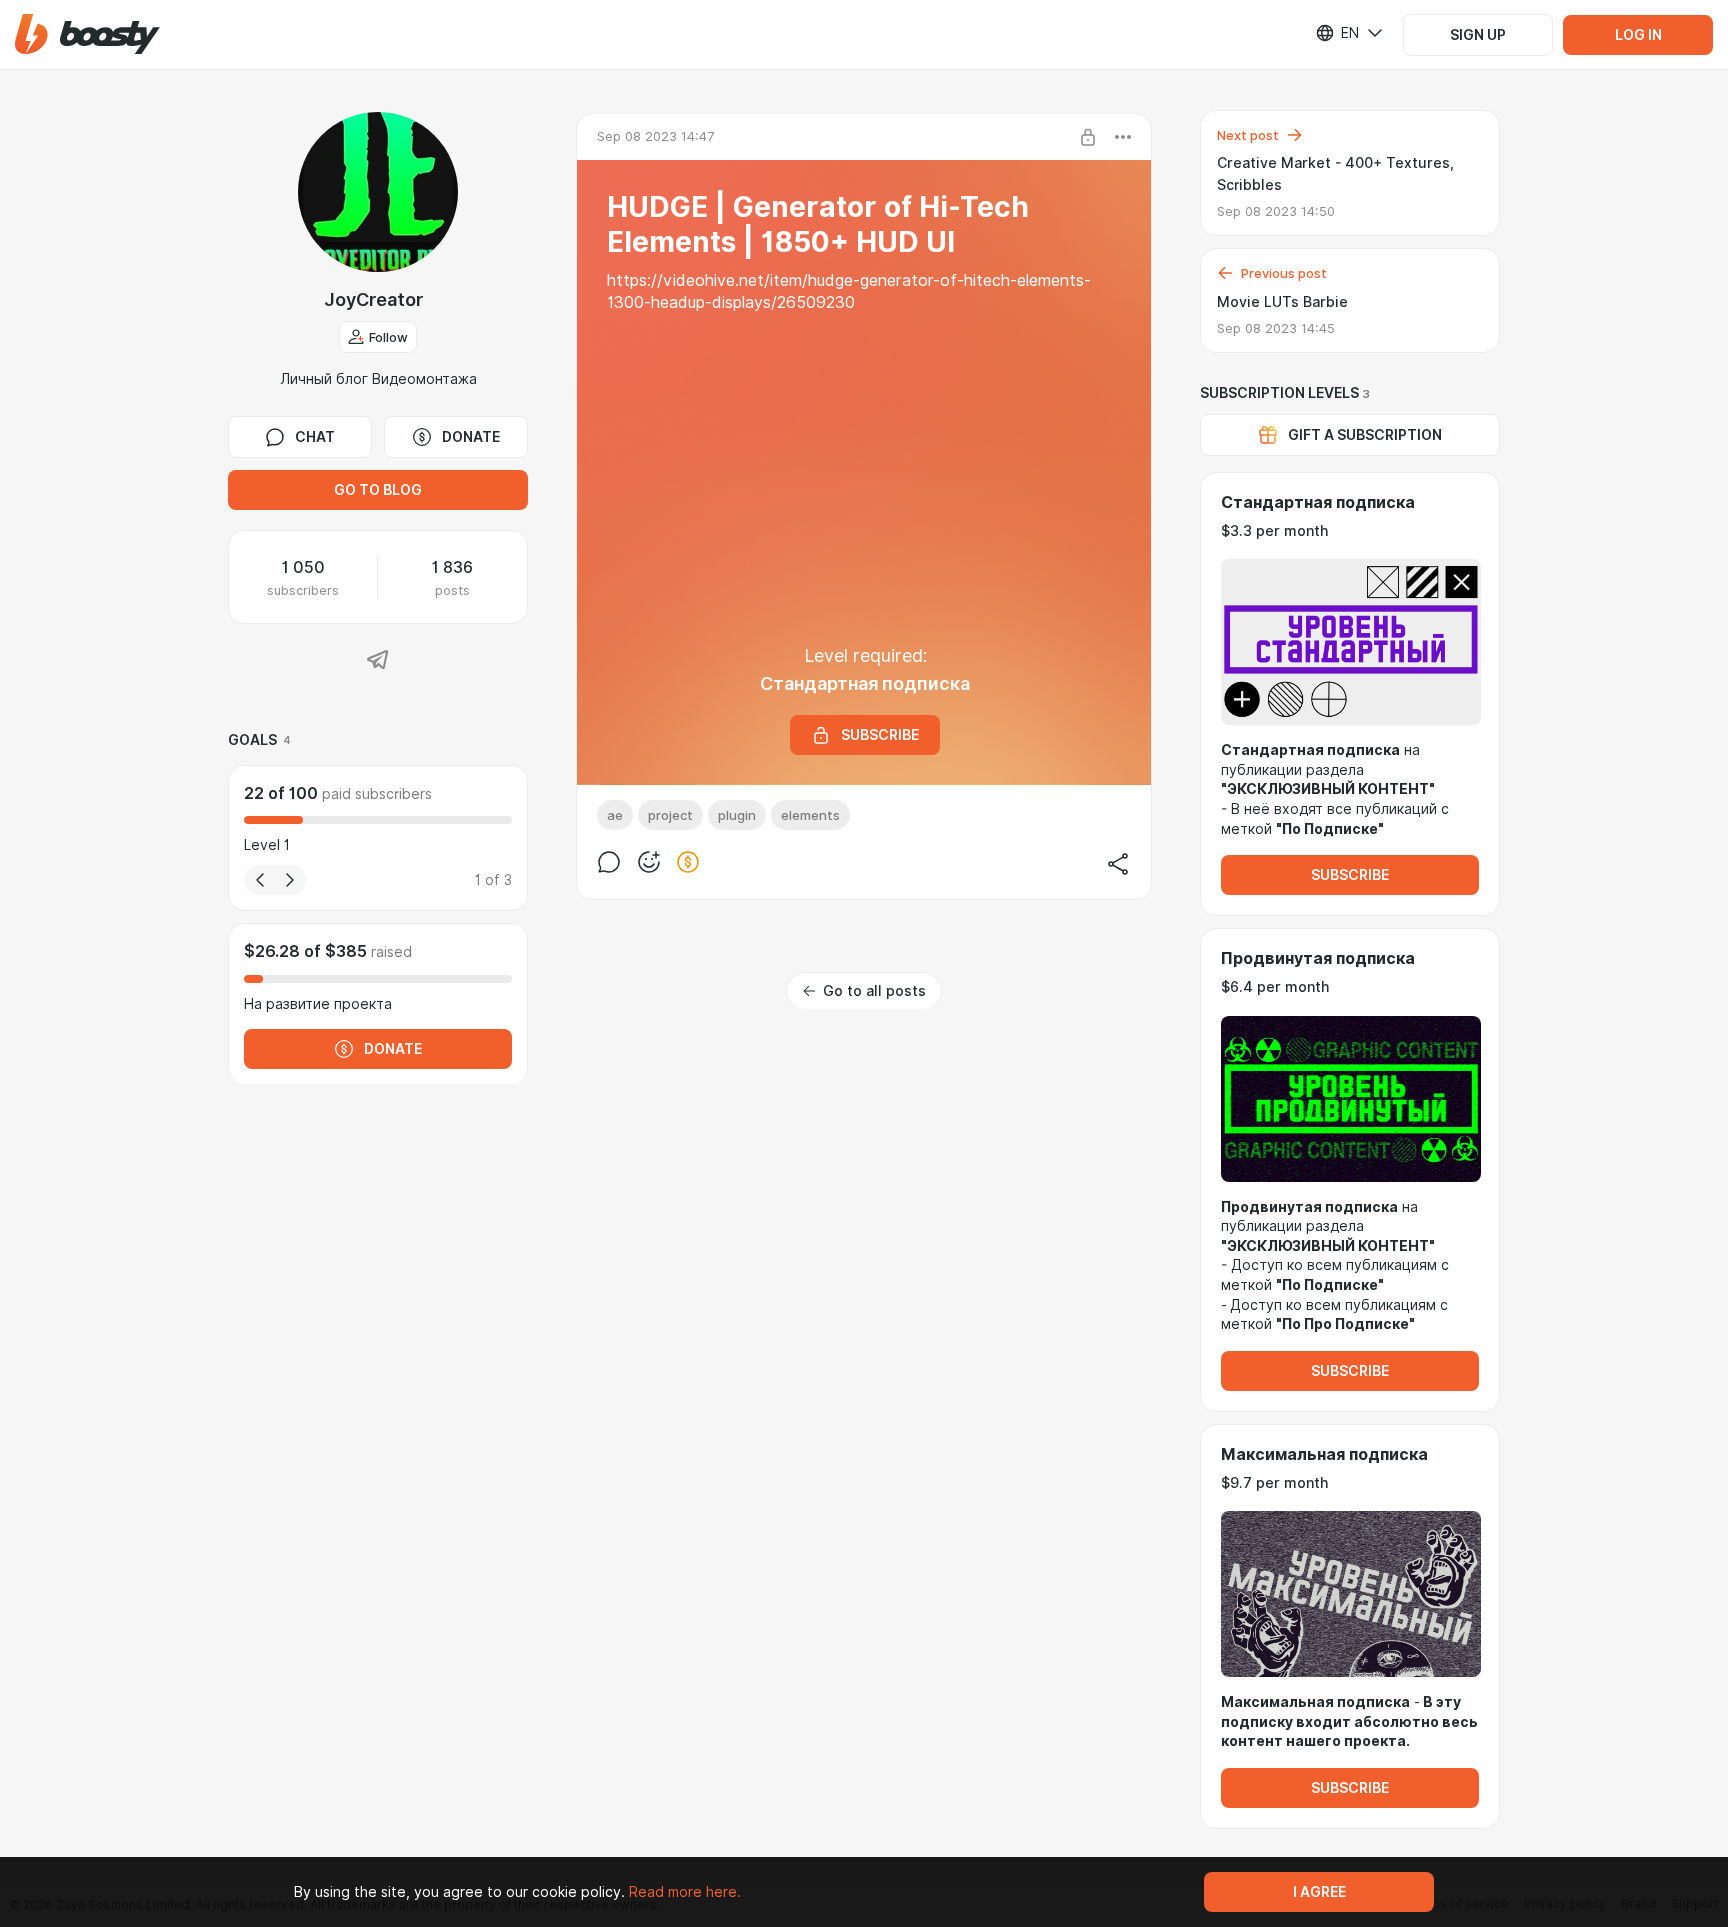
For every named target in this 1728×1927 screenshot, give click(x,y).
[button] (87, 34)
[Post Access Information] (1088, 137)
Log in (1638, 35)
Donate (471, 437)
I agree (1319, 1892)
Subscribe (1350, 875)
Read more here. (685, 1892)
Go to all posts (874, 991)
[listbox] (1337, 33)
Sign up (1478, 35)
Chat (315, 437)
